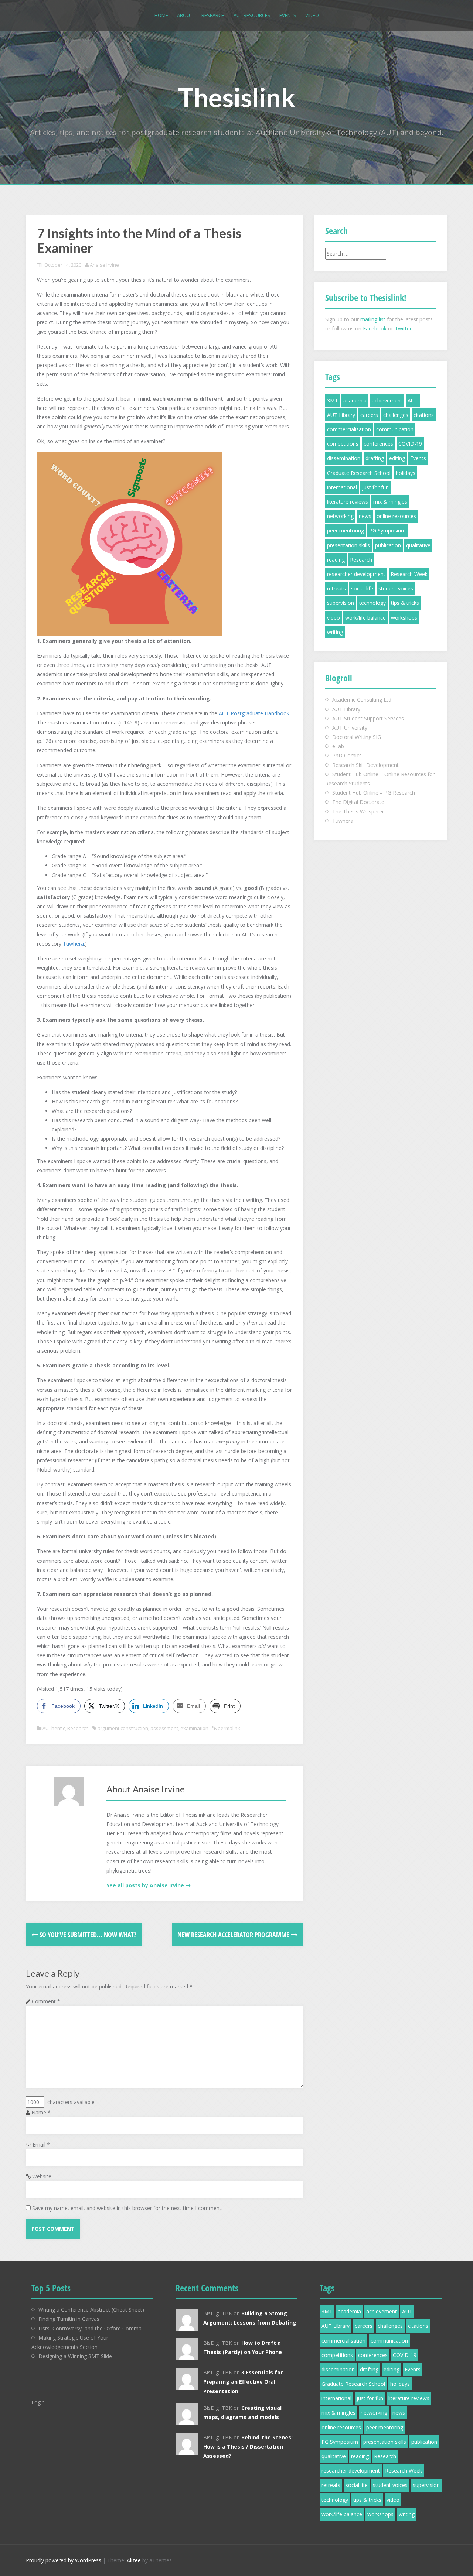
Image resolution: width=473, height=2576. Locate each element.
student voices (396, 588)
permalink (228, 1728)
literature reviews (348, 502)
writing (335, 632)
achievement (387, 400)
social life (362, 588)
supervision (341, 603)
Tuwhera (73, 944)
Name (41, 2112)
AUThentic (54, 1728)
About (185, 15)
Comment (46, 2001)
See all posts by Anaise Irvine (145, 1885)
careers (369, 415)
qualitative (418, 545)
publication (388, 545)
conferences (378, 444)
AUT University (350, 728)
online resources (396, 516)
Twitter (403, 328)
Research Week (409, 574)
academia (355, 400)
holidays (406, 473)
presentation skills (348, 545)
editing (397, 458)
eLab (338, 746)
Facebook (375, 328)
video (334, 618)
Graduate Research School (359, 473)
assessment (164, 1728)
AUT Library (341, 415)
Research (213, 15)
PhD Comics (347, 755)
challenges (396, 415)
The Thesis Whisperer (358, 811)
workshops (404, 618)
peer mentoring (346, 530)
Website (42, 2176)
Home (161, 15)
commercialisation (349, 429)
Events (288, 15)
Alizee (134, 2560)
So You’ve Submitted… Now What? (87, 1935)
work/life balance (365, 618)
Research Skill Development (365, 765)
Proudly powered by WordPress (64, 2560)
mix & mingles (390, 502)
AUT (413, 400)
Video (312, 15)
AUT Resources (252, 15)
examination (194, 1728)
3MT (333, 400)
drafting (375, 458)
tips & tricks (405, 603)
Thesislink (237, 97)
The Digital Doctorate (358, 802)
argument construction (123, 1728)
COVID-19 (410, 444)
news (365, 516)
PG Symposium (387, 530)
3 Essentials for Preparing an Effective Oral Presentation (243, 2382)
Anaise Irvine (104, 265)
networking (340, 516)
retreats (336, 588)
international (342, 487)
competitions (343, 444)
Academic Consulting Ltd (362, 700)
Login (38, 2402)
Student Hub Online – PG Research (374, 793)
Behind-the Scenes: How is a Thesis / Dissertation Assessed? (248, 2447)
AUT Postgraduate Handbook (254, 713)
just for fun (375, 487)
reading (336, 560)
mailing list (373, 319)
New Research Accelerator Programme (234, 1935)
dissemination (344, 458)
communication (395, 429)
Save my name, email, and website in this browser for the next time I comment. (127, 2208)
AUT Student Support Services (368, 718)
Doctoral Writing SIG (357, 737)
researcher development (356, 574)
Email (41, 2145)
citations (424, 415)
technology (372, 603)
